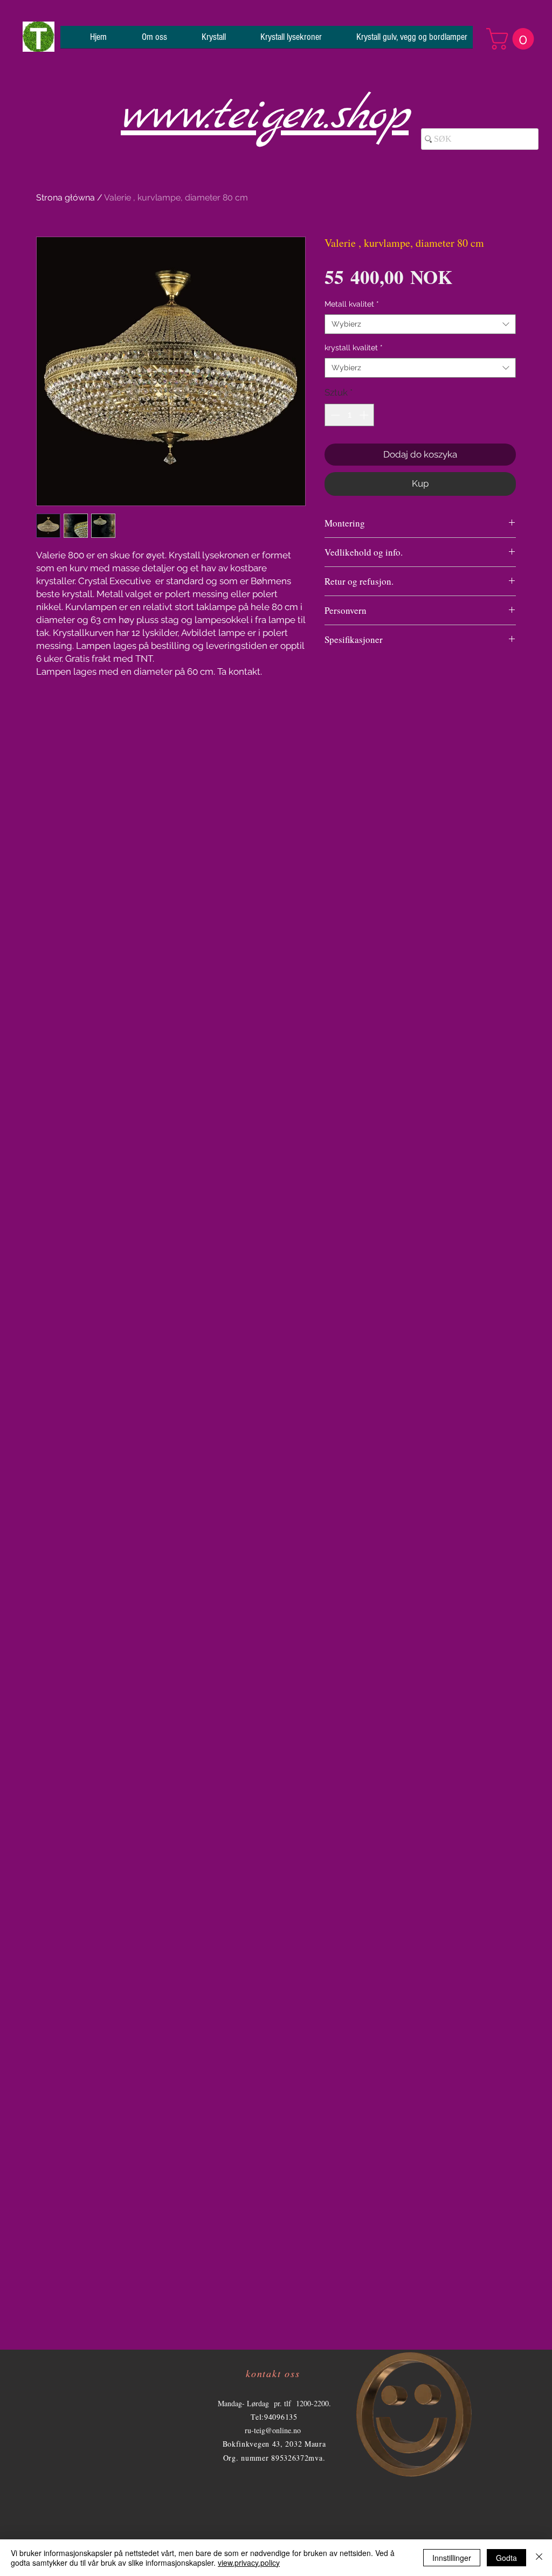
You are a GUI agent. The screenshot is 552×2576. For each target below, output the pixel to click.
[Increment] (365, 415)
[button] (513, 39)
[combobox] (420, 324)
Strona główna (65, 198)
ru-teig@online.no (273, 2430)
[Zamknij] (539, 2558)
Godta (506, 2558)
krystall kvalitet (354, 348)
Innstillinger (452, 2558)
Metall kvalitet (352, 304)
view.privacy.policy (249, 2563)
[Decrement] (334, 415)
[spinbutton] (350, 415)
